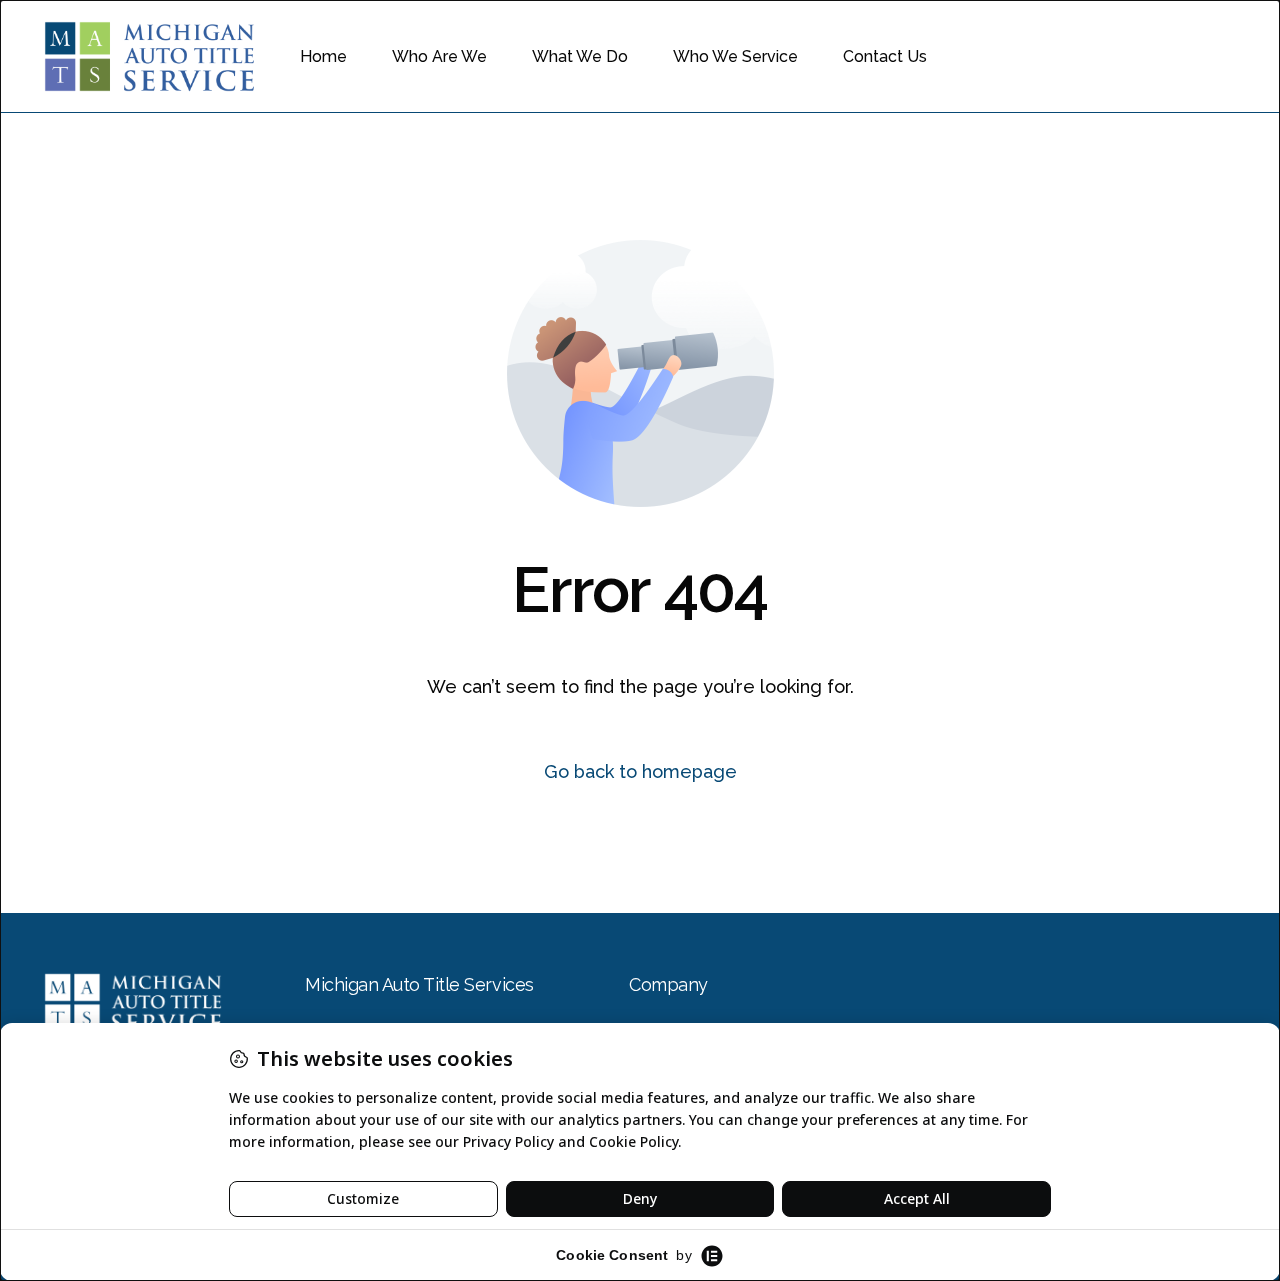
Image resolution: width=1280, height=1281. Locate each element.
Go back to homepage (640, 771)
